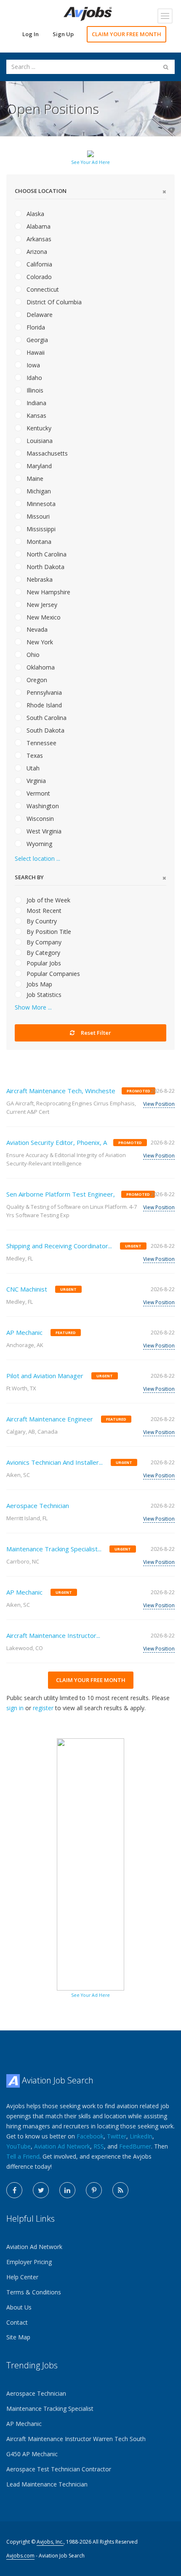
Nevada (36, 629)
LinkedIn (141, 2136)
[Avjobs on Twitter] (41, 2190)
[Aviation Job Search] (88, 13)
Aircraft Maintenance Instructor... (53, 1635)
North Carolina (46, 554)
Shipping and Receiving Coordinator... (59, 1246)
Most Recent (43, 911)
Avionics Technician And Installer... (55, 1462)
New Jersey (41, 605)
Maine (34, 479)
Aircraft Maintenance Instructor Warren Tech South (76, 2439)
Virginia (35, 781)
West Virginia (43, 831)
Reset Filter (95, 1033)
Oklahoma (40, 667)
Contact (17, 2322)
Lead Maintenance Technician (47, 2484)
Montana (38, 542)
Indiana (36, 403)
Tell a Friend (23, 2156)
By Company (43, 942)
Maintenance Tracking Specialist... (54, 1549)
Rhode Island (43, 705)
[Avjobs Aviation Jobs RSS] (120, 2190)
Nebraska (39, 579)
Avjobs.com (20, 2556)
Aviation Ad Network (62, 2146)
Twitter (117, 2136)
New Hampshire (48, 592)
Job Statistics (43, 995)
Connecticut (42, 289)
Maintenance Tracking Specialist (50, 2409)
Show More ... (33, 1007)
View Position (159, 1104)
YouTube (19, 2146)
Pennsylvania (43, 692)
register (43, 1708)
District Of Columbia (53, 302)
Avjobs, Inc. (50, 2542)
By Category (43, 953)
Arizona (36, 252)
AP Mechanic (24, 1332)
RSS (99, 2146)
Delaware (39, 315)
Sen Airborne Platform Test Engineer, (61, 1194)
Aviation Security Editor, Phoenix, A (57, 1142)
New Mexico (43, 617)
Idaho (33, 378)
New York (39, 642)
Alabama (38, 226)
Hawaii (35, 352)
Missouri (37, 516)
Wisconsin (39, 819)
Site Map (18, 2337)
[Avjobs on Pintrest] (94, 2190)
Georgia (36, 340)
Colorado (38, 277)
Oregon (36, 680)
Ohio (32, 655)
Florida (35, 327)
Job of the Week (48, 900)
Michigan (38, 491)
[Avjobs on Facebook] (14, 2190)
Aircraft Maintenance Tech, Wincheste (61, 1091)
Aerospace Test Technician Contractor (59, 2469)
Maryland (38, 466)
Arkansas (38, 239)
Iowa (32, 365)
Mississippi (40, 529)
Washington (42, 806)
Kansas (36, 415)
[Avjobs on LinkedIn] (67, 2190)
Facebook (90, 2136)
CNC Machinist (27, 1289)
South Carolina (46, 718)
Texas (34, 755)
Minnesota (40, 504)
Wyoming (39, 844)
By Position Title (48, 932)
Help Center (22, 2277)
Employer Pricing (29, 2262)
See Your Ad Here (90, 162)
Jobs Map (39, 984)
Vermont (37, 793)
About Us (19, 2307)
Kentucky (38, 428)
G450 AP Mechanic (32, 2454)
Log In (31, 34)
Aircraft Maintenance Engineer (50, 1419)
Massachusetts (46, 453)
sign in (15, 1708)
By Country (41, 921)
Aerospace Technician (38, 1506)
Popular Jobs (43, 963)
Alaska (35, 214)
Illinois (34, 390)
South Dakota (45, 730)
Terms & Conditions (34, 2292)
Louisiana (39, 441)
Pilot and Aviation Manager (45, 1376)
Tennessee (41, 743)
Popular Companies (52, 974)
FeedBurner (135, 2146)
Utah (32, 768)
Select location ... (37, 858)
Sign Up (63, 34)
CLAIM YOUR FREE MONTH (126, 34)
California (39, 264)
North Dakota (45, 567)
